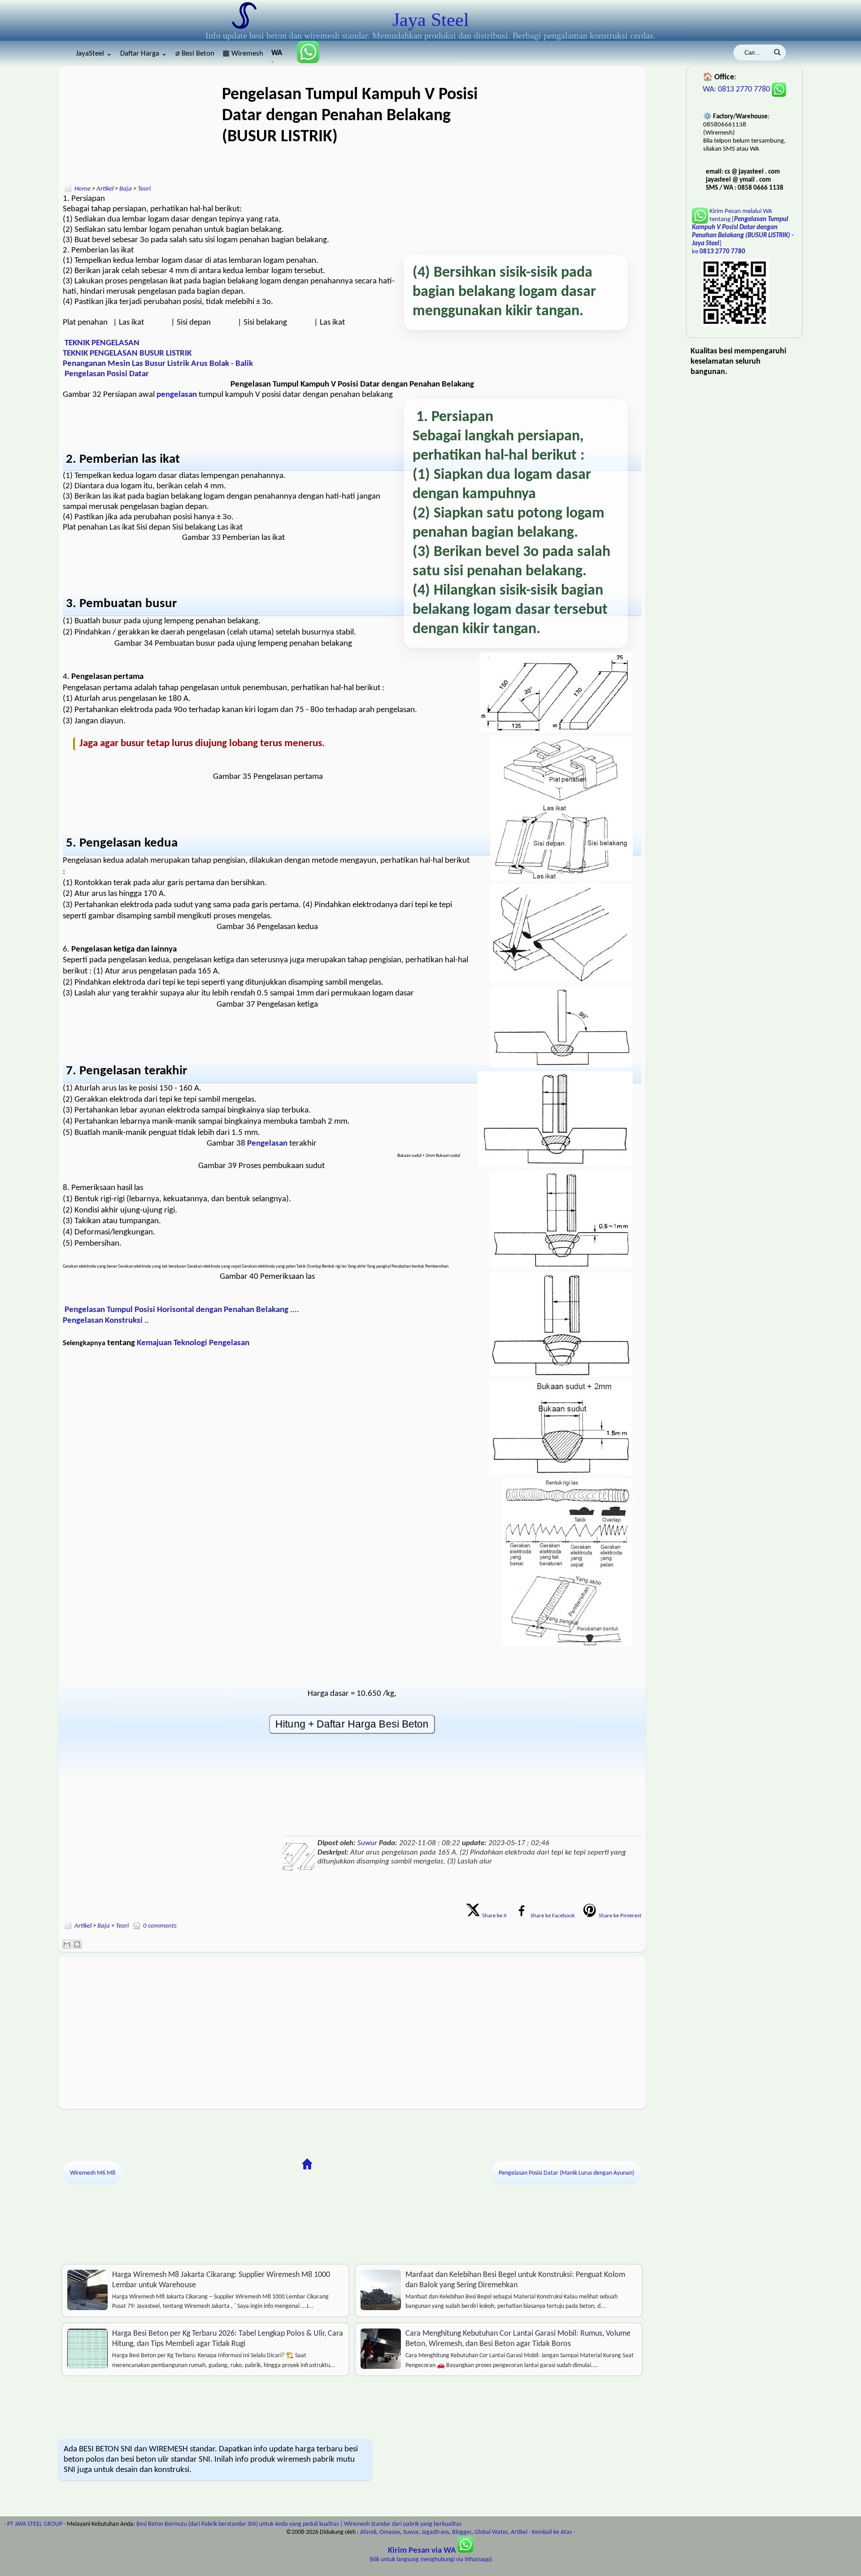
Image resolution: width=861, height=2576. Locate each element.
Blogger (462, 2532)
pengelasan (178, 395)
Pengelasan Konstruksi (103, 1321)
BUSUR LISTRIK (165, 354)
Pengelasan (268, 1144)
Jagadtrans (435, 2532)
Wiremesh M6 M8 (93, 2173)
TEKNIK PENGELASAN (102, 343)
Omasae (390, 2532)
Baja (126, 189)
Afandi (368, 2532)
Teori (144, 189)
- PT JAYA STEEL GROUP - (35, 2524)
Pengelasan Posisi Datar (107, 374)
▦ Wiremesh (243, 54)
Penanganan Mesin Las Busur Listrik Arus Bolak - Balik (158, 364)
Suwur (367, 1843)
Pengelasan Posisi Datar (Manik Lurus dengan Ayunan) (566, 2173)
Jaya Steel (431, 20)
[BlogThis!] (77, 1944)
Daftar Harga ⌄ (144, 54)
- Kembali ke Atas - (552, 2532)
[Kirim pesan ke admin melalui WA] (304, 61)
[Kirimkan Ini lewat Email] (67, 1944)
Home (83, 189)
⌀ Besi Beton (195, 54)
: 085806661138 (277, 56)
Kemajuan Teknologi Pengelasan (193, 1343)
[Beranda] (307, 2164)
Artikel (105, 189)
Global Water (491, 2532)
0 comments (160, 1926)
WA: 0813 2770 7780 (737, 89)
